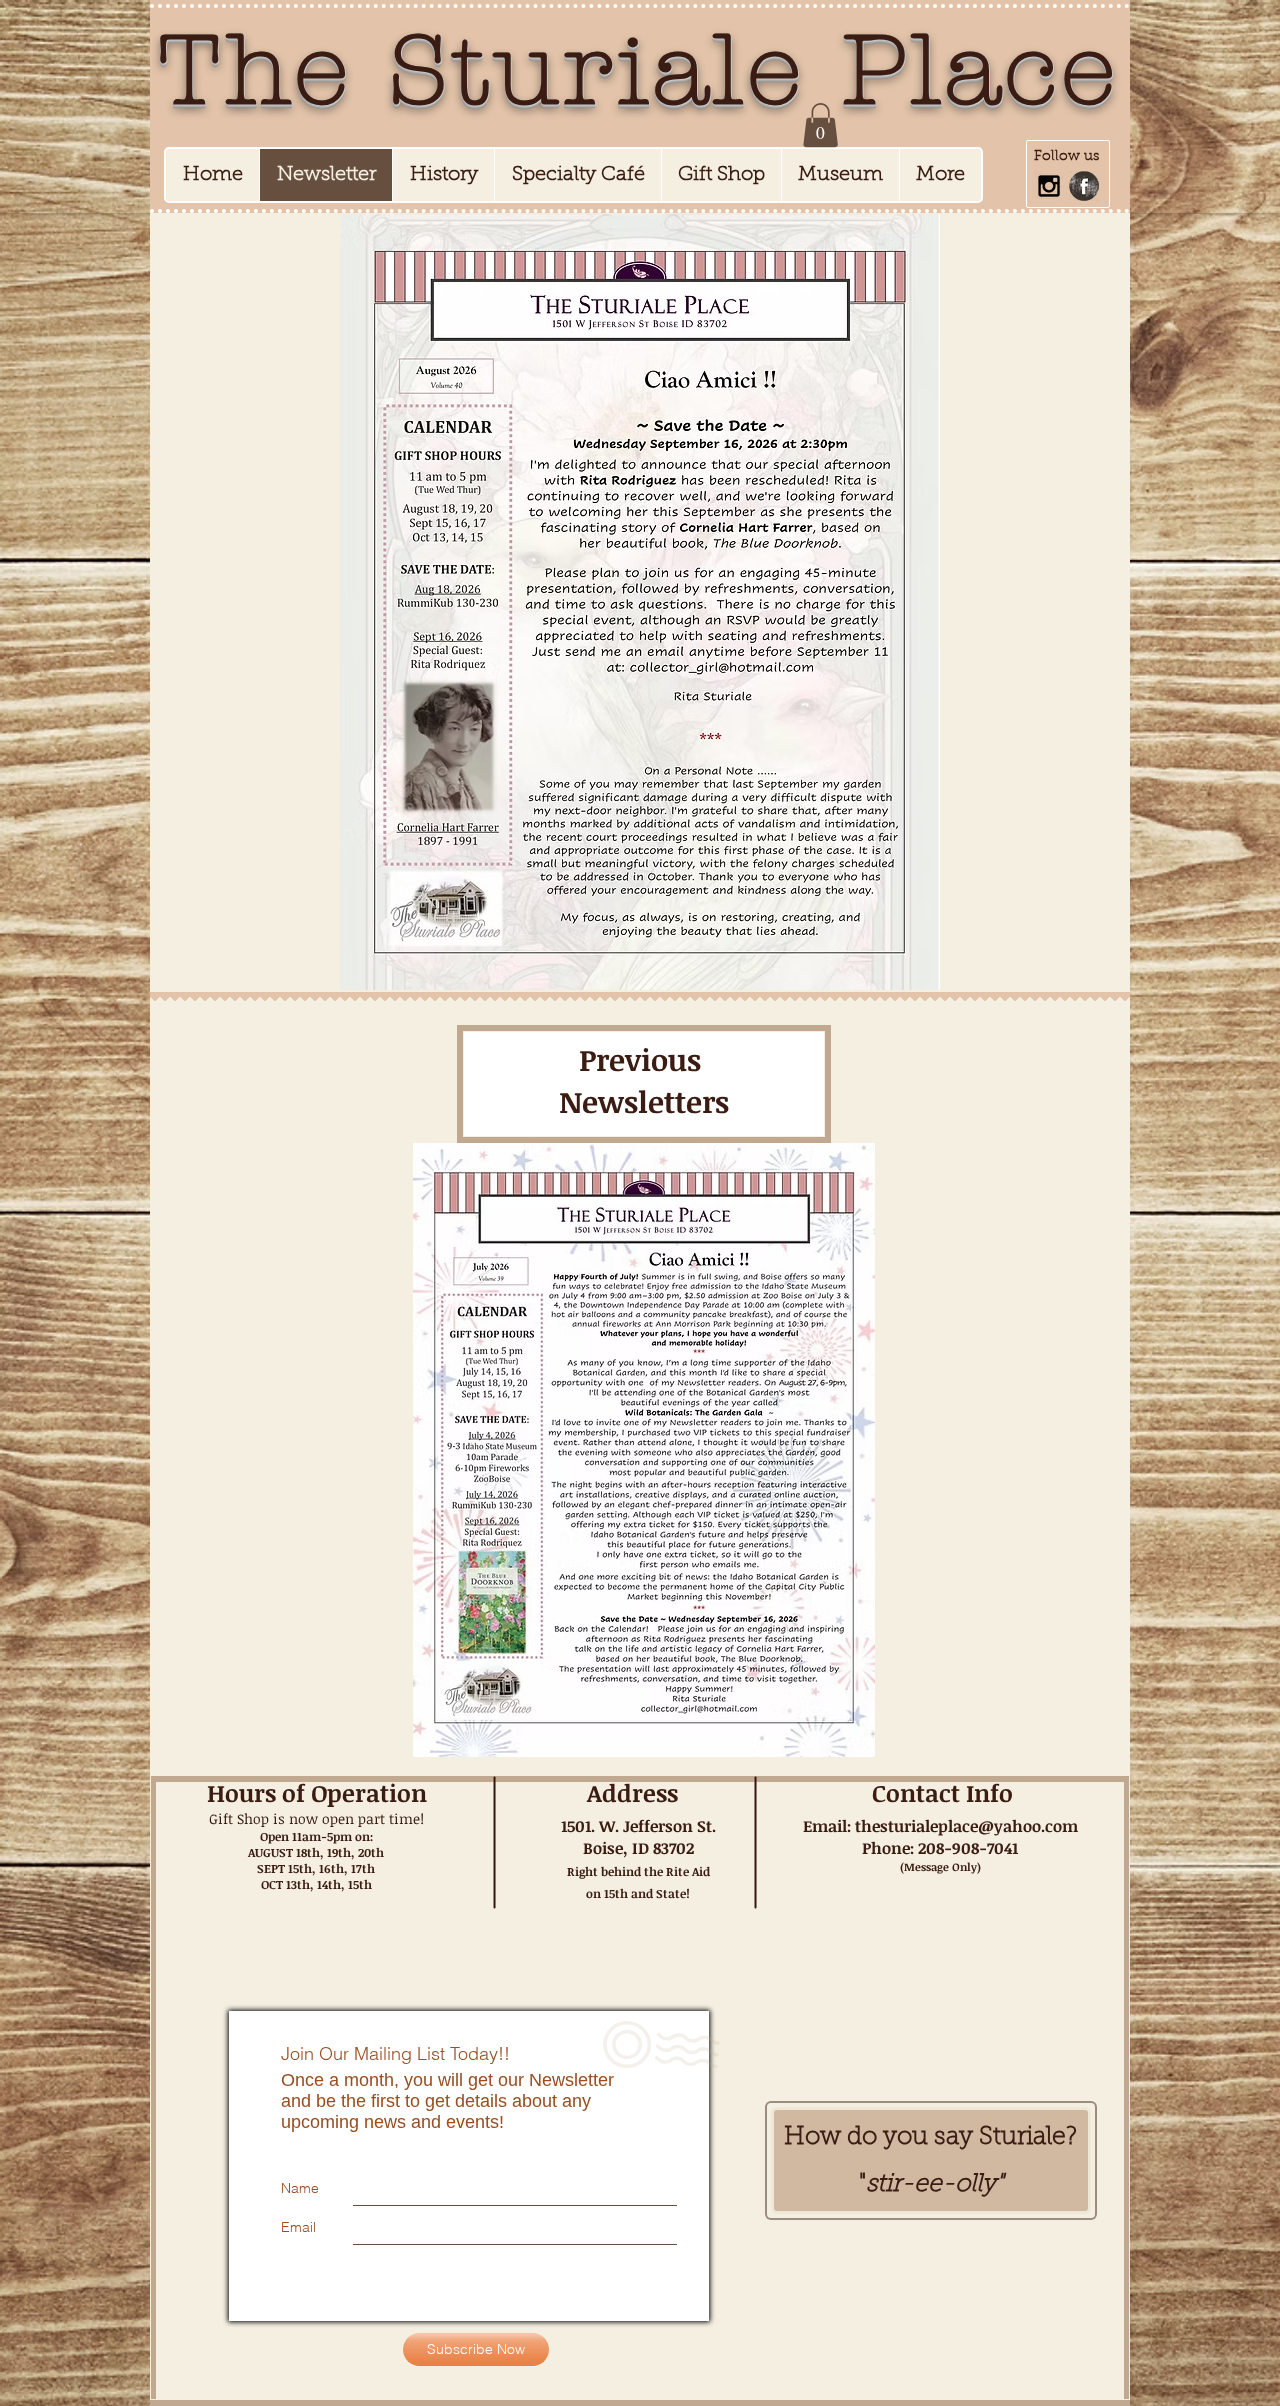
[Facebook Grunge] (1084, 186)
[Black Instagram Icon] (1049, 186)
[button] (820, 125)
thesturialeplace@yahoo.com (966, 1826)
